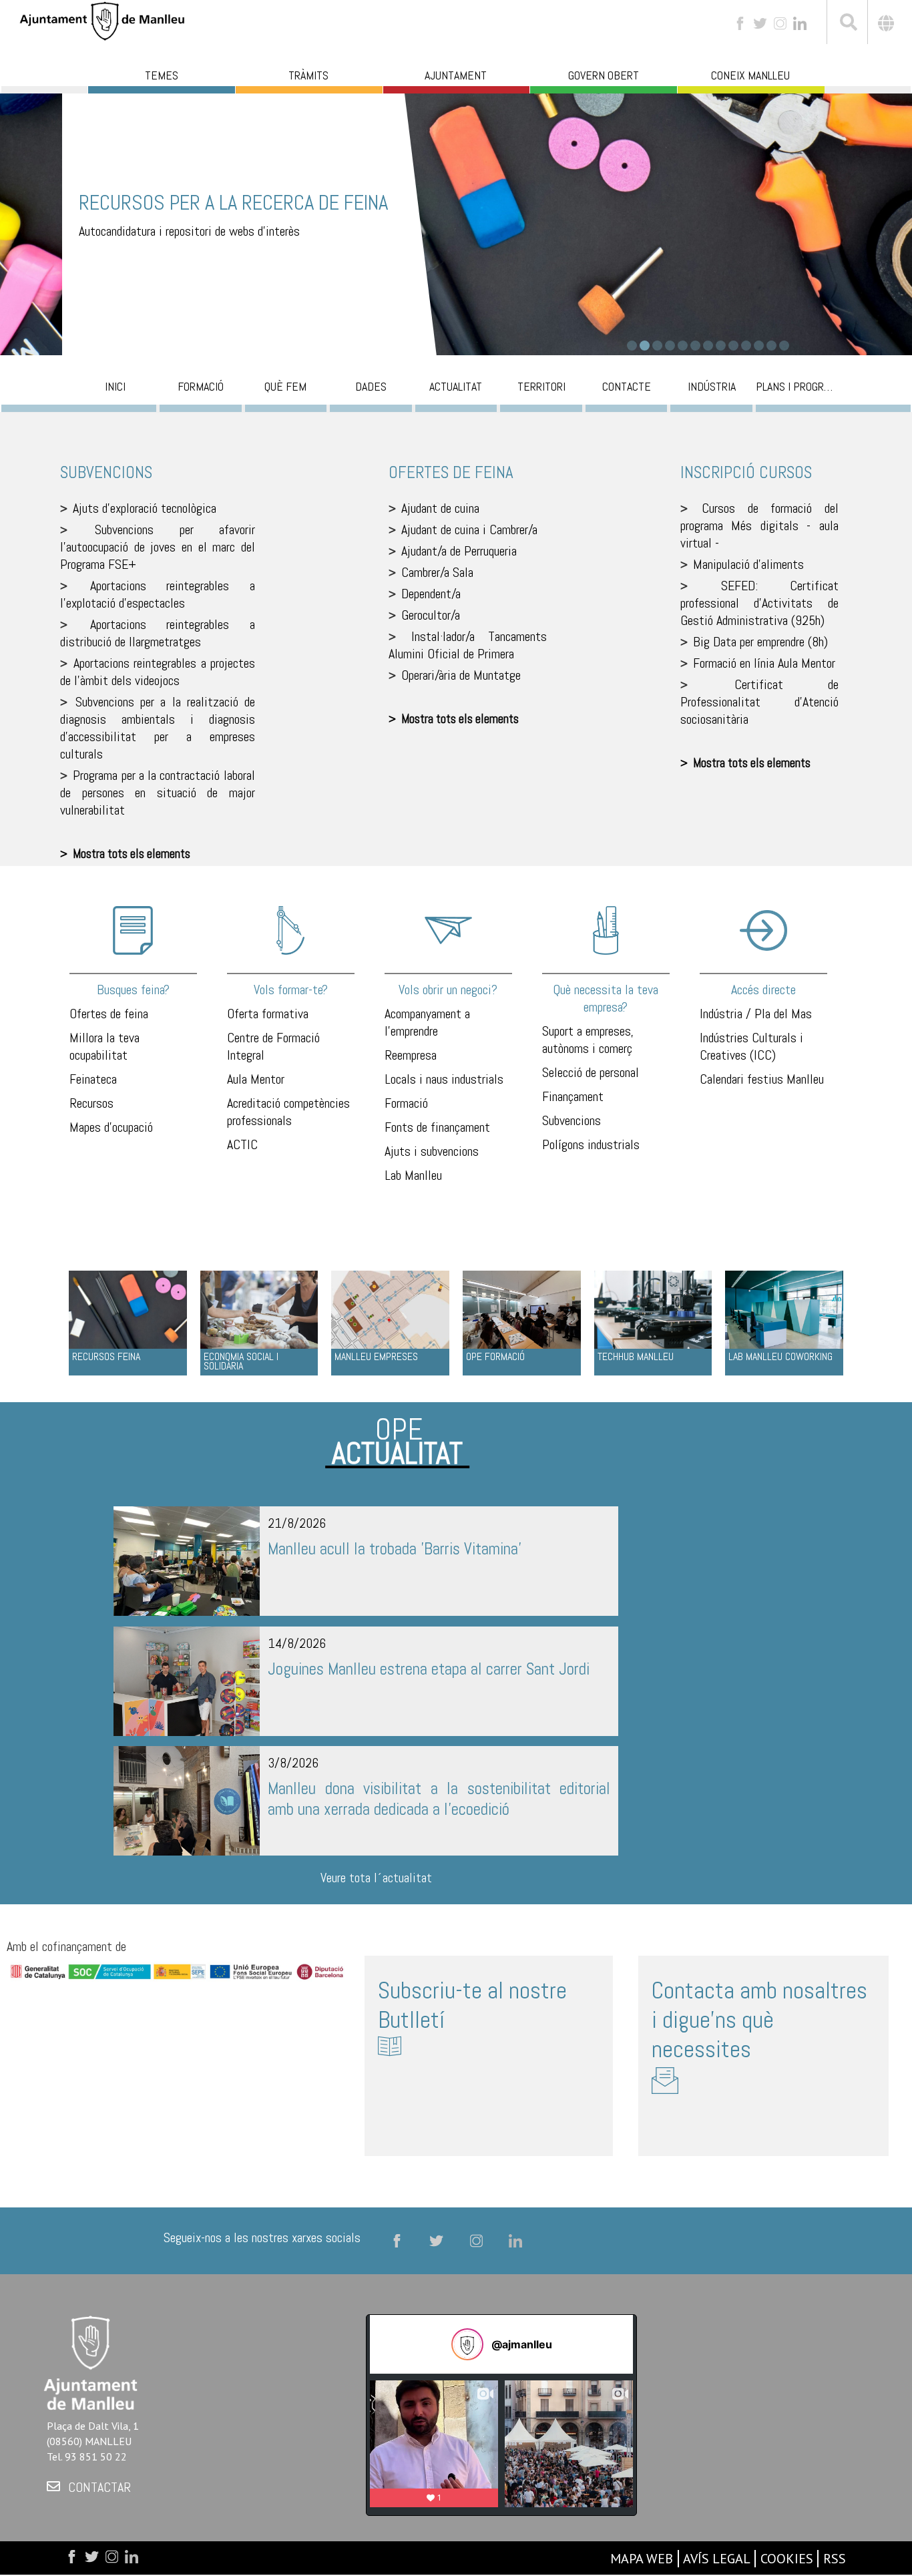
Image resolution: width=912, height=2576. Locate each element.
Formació (406, 1103)
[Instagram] (780, 22)
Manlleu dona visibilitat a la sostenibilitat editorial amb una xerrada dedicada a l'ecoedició (439, 1799)
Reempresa (411, 1055)
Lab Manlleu (413, 1175)
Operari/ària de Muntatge (461, 675)
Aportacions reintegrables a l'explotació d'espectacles (158, 594)
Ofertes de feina (109, 1014)
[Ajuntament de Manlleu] (102, 20)
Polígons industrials (591, 1144)
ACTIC (242, 1144)
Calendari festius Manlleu (762, 1079)
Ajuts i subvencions (432, 1151)
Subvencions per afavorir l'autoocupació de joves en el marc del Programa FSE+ (158, 547)
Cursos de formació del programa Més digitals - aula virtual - (759, 525)
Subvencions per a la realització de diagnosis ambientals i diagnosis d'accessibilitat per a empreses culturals (158, 728)
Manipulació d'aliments (748, 564)
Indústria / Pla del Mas (756, 1014)
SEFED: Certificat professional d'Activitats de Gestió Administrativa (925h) (759, 603)
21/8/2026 (297, 1523)
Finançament (573, 1096)
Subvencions (572, 1120)
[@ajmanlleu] (467, 2344)
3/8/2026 (293, 1763)
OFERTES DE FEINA (451, 472)
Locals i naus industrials (444, 1079)
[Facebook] (740, 22)
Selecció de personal (591, 1072)
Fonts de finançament (437, 1127)
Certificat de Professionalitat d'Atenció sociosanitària (759, 702)
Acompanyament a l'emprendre (427, 1022)
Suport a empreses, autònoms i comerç (588, 1040)
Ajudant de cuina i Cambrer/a (469, 529)
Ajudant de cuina (440, 508)
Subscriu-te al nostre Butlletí (472, 2005)
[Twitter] (760, 22)
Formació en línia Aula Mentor (764, 663)
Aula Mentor (256, 1079)
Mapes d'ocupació (111, 1127)
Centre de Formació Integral (273, 1046)
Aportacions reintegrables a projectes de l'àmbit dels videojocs (158, 672)
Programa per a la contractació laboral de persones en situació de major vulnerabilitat (158, 793)
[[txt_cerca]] (847, 24)
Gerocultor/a (431, 615)
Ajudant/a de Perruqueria (459, 551)
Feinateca (93, 1079)
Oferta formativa (268, 1014)
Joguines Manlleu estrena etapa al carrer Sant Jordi (429, 1669)
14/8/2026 (297, 1643)
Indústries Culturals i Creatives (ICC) (751, 1046)
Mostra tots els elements (132, 854)
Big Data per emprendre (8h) (760, 642)
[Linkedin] (800, 22)
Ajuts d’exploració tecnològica (145, 508)
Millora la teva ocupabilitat (104, 1046)
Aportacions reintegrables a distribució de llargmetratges (158, 633)
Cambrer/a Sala (437, 572)
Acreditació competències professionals (288, 1112)
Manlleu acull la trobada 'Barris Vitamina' (395, 1549)
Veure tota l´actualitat (376, 1878)
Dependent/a (431, 594)
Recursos (91, 1103)
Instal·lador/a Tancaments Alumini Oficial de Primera (468, 645)
